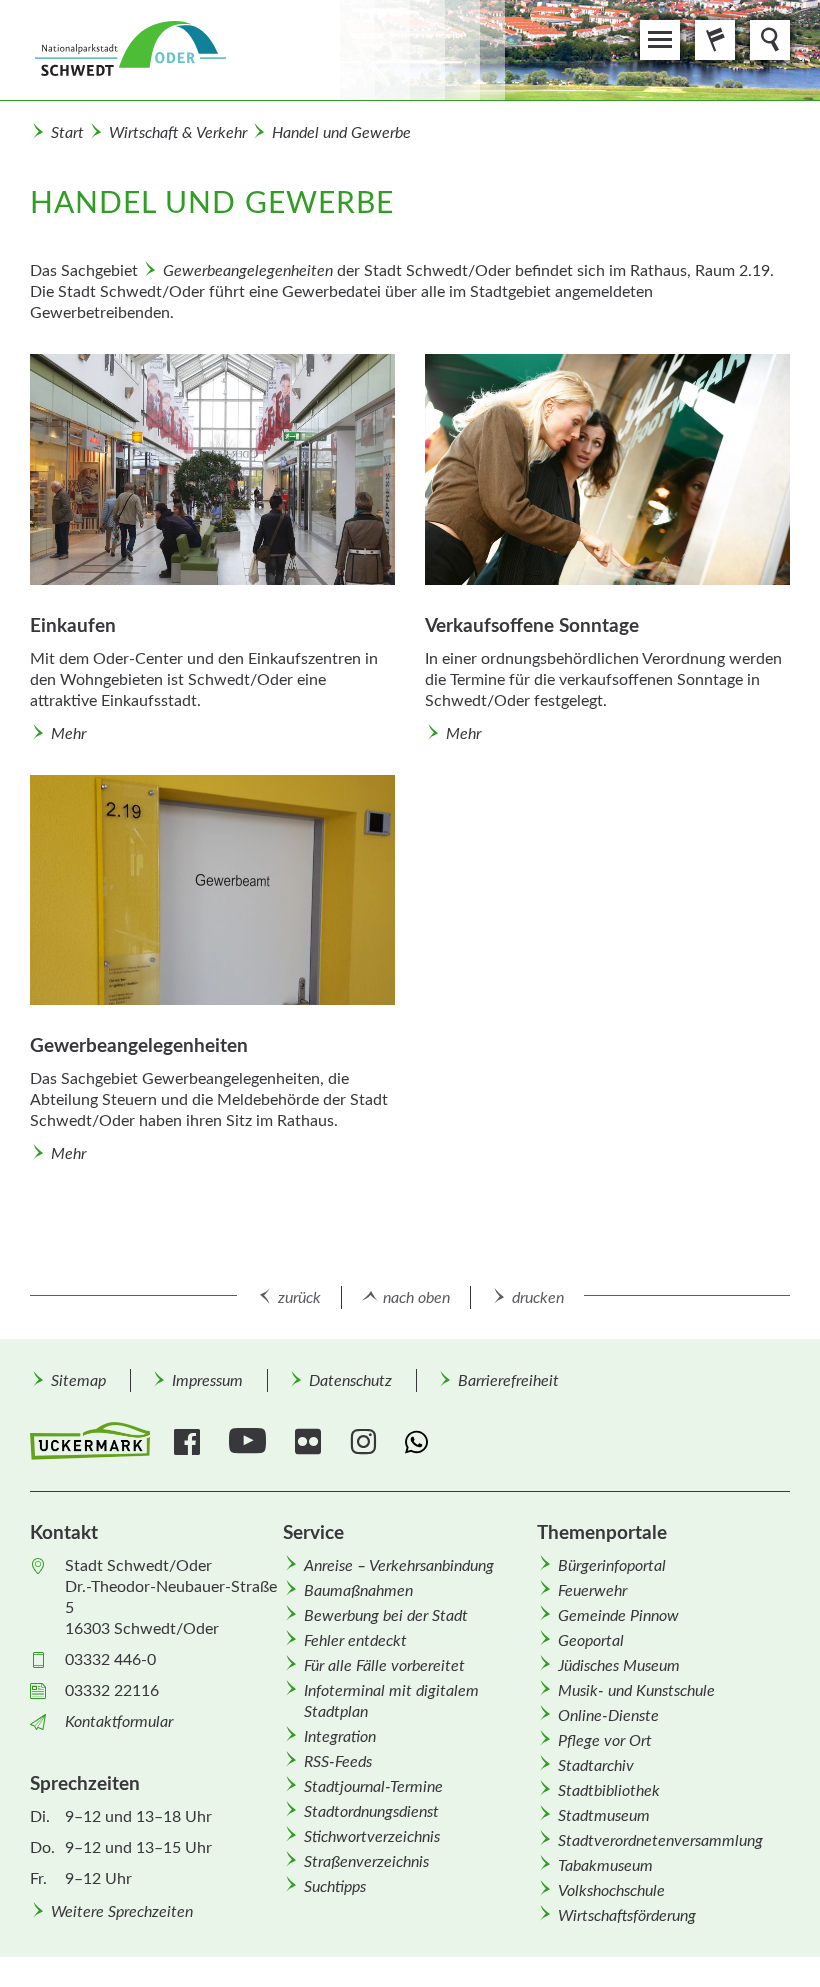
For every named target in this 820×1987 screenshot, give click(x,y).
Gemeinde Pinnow (618, 1616)
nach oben (416, 1298)
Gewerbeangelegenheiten (248, 271)
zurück (299, 1298)
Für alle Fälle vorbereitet (384, 1666)
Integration (340, 1737)
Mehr (68, 734)
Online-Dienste (608, 1716)
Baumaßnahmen (358, 1591)
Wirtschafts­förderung (627, 1916)
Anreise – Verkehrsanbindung (399, 1566)
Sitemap (78, 1381)
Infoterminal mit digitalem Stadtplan (391, 1701)
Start (67, 133)
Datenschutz (350, 1381)
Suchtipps (335, 1887)
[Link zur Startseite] (267, 50)
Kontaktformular (119, 1722)
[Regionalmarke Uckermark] (90, 1441)
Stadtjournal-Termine (373, 1787)
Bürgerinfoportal (612, 1566)
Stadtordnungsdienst (371, 1812)
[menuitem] (78, 1380)
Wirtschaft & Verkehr (178, 133)
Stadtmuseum (604, 1816)
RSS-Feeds (338, 1762)
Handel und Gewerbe (341, 133)
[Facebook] (189, 1442)
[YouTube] (250, 1442)
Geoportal (591, 1641)
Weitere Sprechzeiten (122, 1912)
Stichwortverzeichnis (372, 1837)
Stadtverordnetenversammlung (660, 1841)
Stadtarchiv (596, 1766)
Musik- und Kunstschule (636, 1691)
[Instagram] (365, 1442)
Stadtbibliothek (609, 1791)
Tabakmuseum (605, 1866)
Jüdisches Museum (619, 1666)
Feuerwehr (592, 1591)
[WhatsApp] (420, 1442)
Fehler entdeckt (355, 1641)
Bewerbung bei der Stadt (386, 1616)
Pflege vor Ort (605, 1741)
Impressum (207, 1381)
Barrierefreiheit (508, 1381)
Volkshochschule (611, 1891)
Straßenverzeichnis (366, 1862)
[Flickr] (310, 1442)
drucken (538, 1298)
